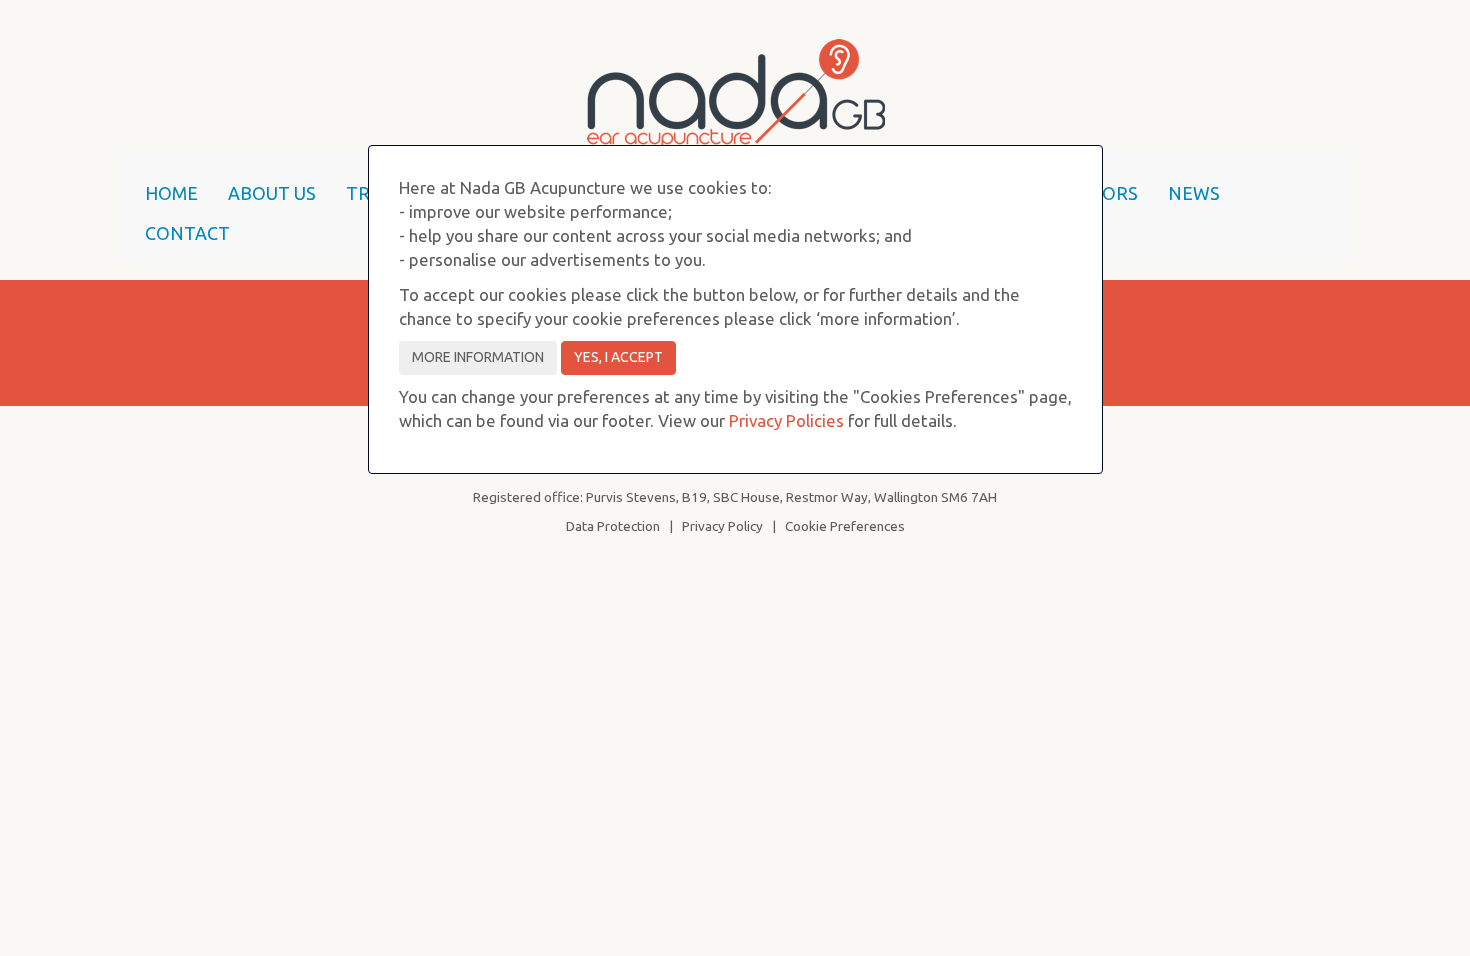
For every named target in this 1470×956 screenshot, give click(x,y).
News (1194, 193)
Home (171, 193)
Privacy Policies (786, 420)
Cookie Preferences (845, 526)
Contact (187, 233)
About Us (272, 193)
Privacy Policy (722, 526)
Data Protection (613, 526)
